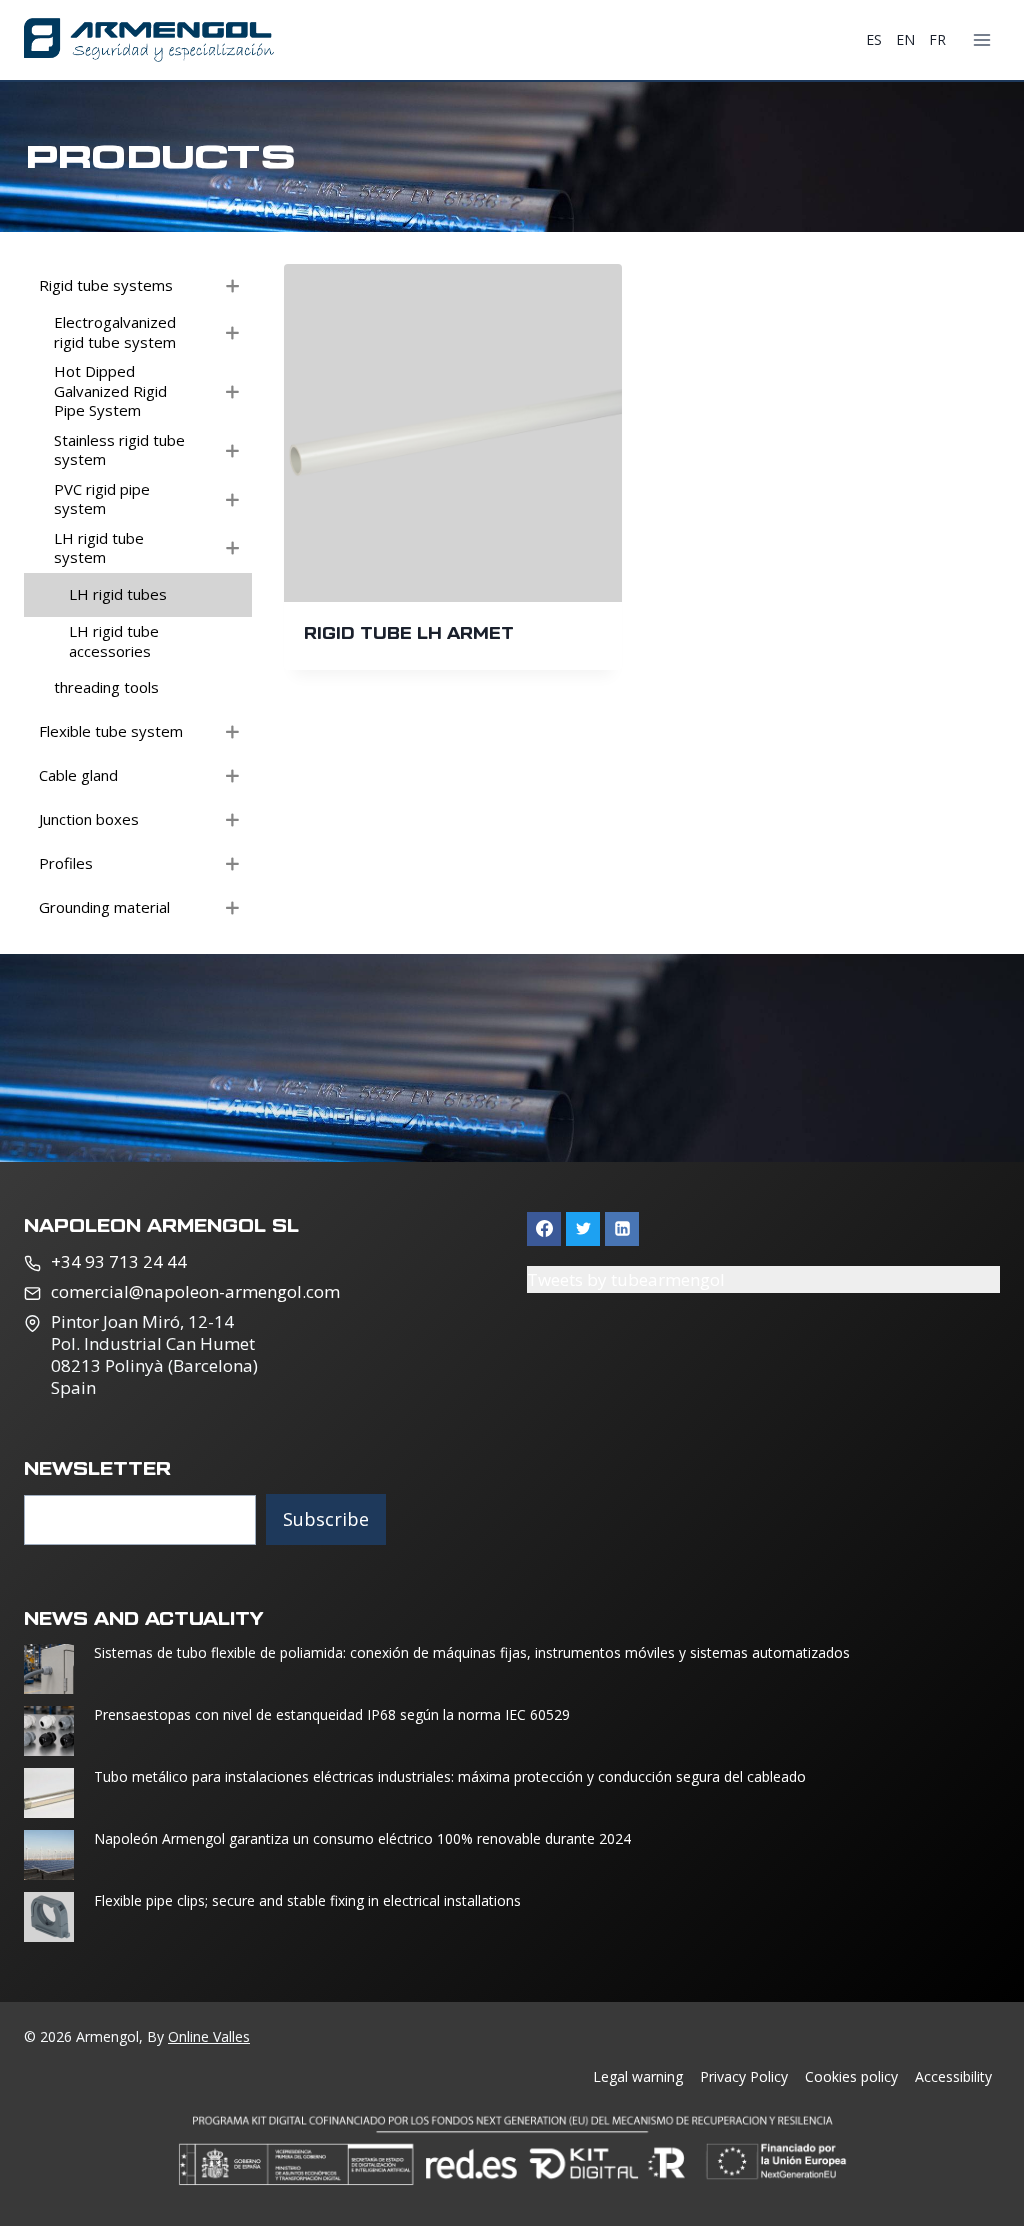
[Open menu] (981, 39)
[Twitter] (583, 1229)
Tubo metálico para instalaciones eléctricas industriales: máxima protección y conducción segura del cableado (450, 1777)
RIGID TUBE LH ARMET (409, 632)
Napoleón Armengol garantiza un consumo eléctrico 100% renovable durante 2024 (362, 1839)
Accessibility (953, 2076)
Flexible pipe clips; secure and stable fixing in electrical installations (309, 1901)
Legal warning (638, 2076)
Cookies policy (851, 2076)
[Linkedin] (622, 1229)
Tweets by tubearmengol (626, 1279)
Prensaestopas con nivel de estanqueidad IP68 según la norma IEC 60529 (332, 1715)
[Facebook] (544, 1229)
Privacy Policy (744, 2076)
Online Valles (209, 2036)
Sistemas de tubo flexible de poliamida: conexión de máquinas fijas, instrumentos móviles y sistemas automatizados (472, 1653)
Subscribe (326, 1519)
